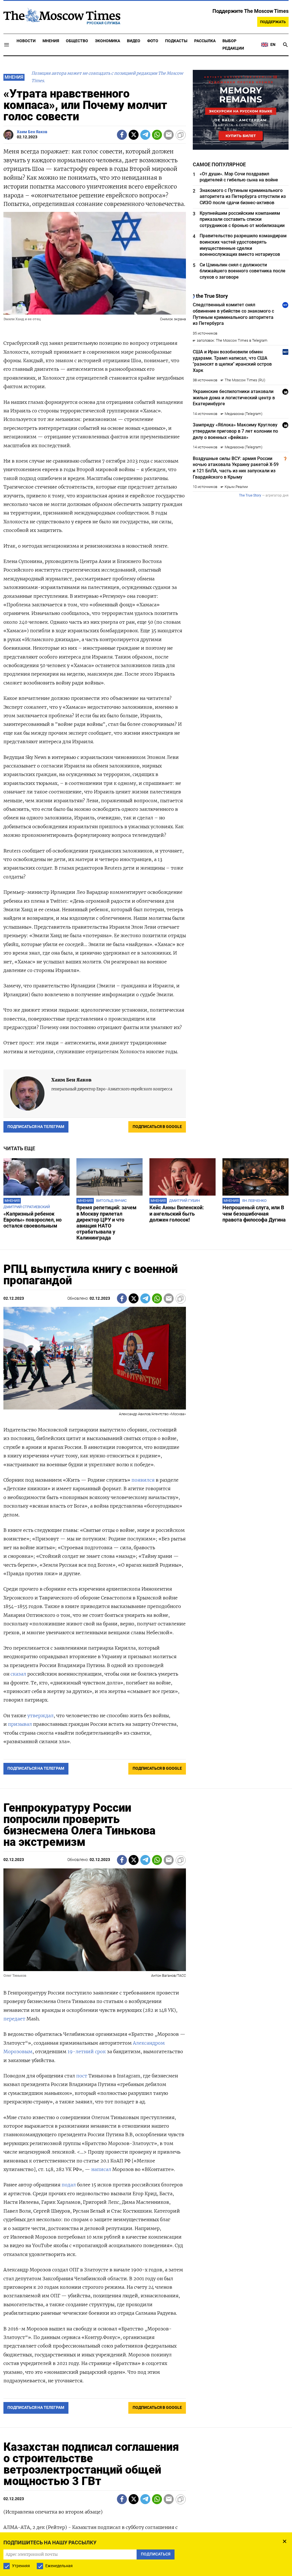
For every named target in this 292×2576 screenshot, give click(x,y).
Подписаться (146, 1314)
